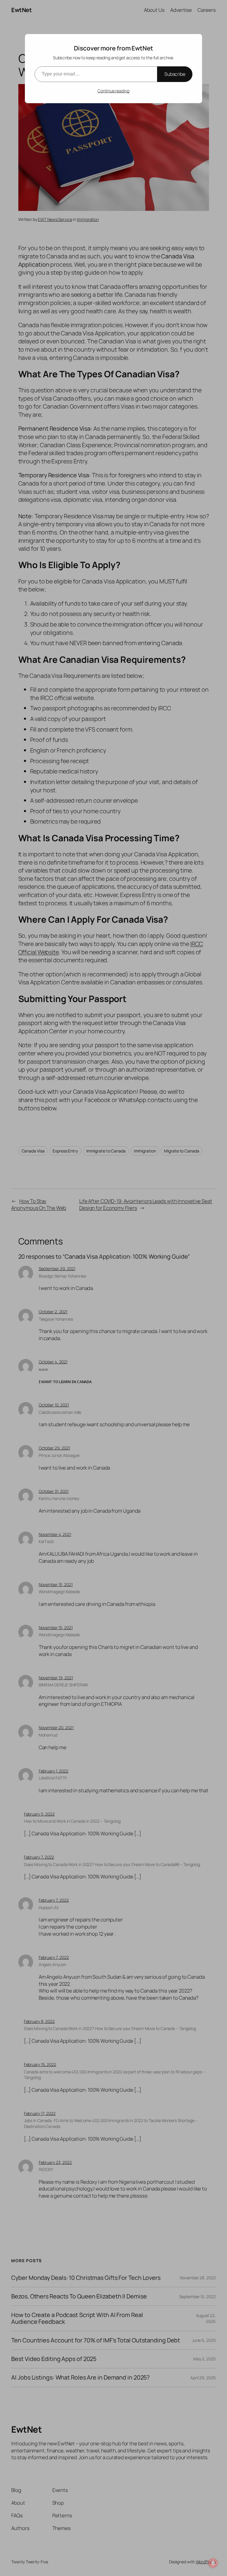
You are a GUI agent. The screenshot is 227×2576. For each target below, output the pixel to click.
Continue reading (113, 91)
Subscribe (175, 74)
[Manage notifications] (213, 2563)
